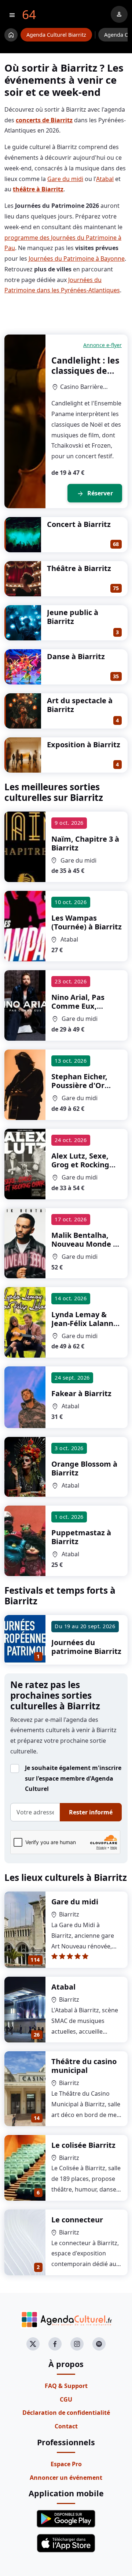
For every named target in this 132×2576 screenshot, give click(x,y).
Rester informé (91, 1812)
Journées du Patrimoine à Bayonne (77, 259)
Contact (66, 2426)
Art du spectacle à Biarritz (80, 705)
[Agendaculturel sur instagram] (77, 2344)
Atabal (105, 179)
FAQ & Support (66, 2386)
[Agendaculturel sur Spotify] (99, 2344)
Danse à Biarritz (76, 656)
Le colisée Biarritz (83, 2145)
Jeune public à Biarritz (73, 617)
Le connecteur (77, 2220)
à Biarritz (85, 843)
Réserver (95, 494)
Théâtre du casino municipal (84, 2066)
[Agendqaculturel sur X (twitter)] (33, 2344)
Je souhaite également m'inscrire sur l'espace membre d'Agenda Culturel (73, 1778)
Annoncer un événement (66, 2478)
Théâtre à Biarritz (79, 568)
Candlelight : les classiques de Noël (85, 370)
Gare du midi (65, 179)
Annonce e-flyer (102, 345)
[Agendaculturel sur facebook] (55, 2344)
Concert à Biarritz (79, 524)
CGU (66, 2399)
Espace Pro (66, 2464)
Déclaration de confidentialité (66, 2413)
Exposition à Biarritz (84, 745)
